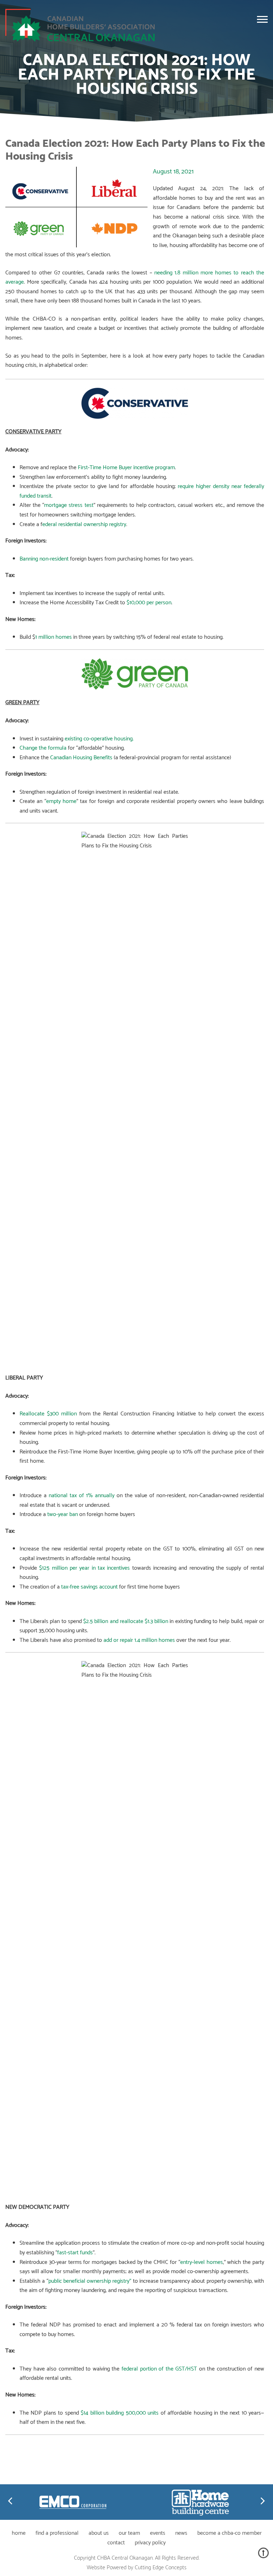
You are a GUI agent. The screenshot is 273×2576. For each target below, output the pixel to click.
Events (158, 2533)
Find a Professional (57, 2533)
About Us (99, 2533)
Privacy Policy (150, 2543)
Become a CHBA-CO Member (229, 2533)
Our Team (129, 2533)
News (181, 2533)
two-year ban (63, 1514)
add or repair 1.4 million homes (138, 1640)
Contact (116, 2543)
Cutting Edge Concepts (161, 2568)
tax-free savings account (89, 1587)
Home (19, 2533)
